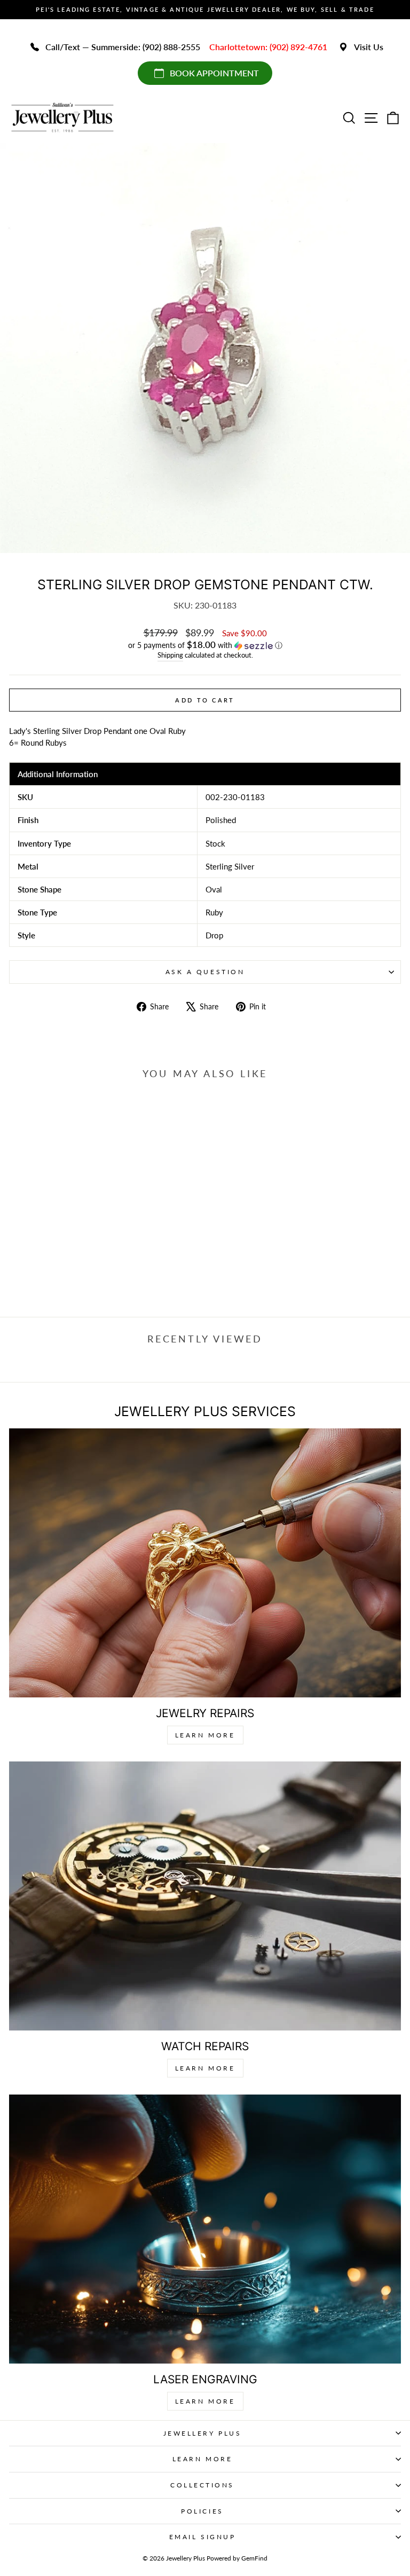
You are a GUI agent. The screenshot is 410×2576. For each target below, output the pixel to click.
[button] (205, 645)
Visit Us (369, 47)
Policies (202, 2511)
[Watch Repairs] (205, 1896)
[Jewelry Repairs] (205, 1563)
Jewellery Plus (202, 2433)
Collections (202, 2485)
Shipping (170, 655)
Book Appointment (214, 73)
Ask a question (205, 972)
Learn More (205, 1735)
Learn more (205, 2401)
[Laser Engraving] (205, 2229)
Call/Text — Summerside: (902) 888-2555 (123, 47)
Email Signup (202, 2537)
